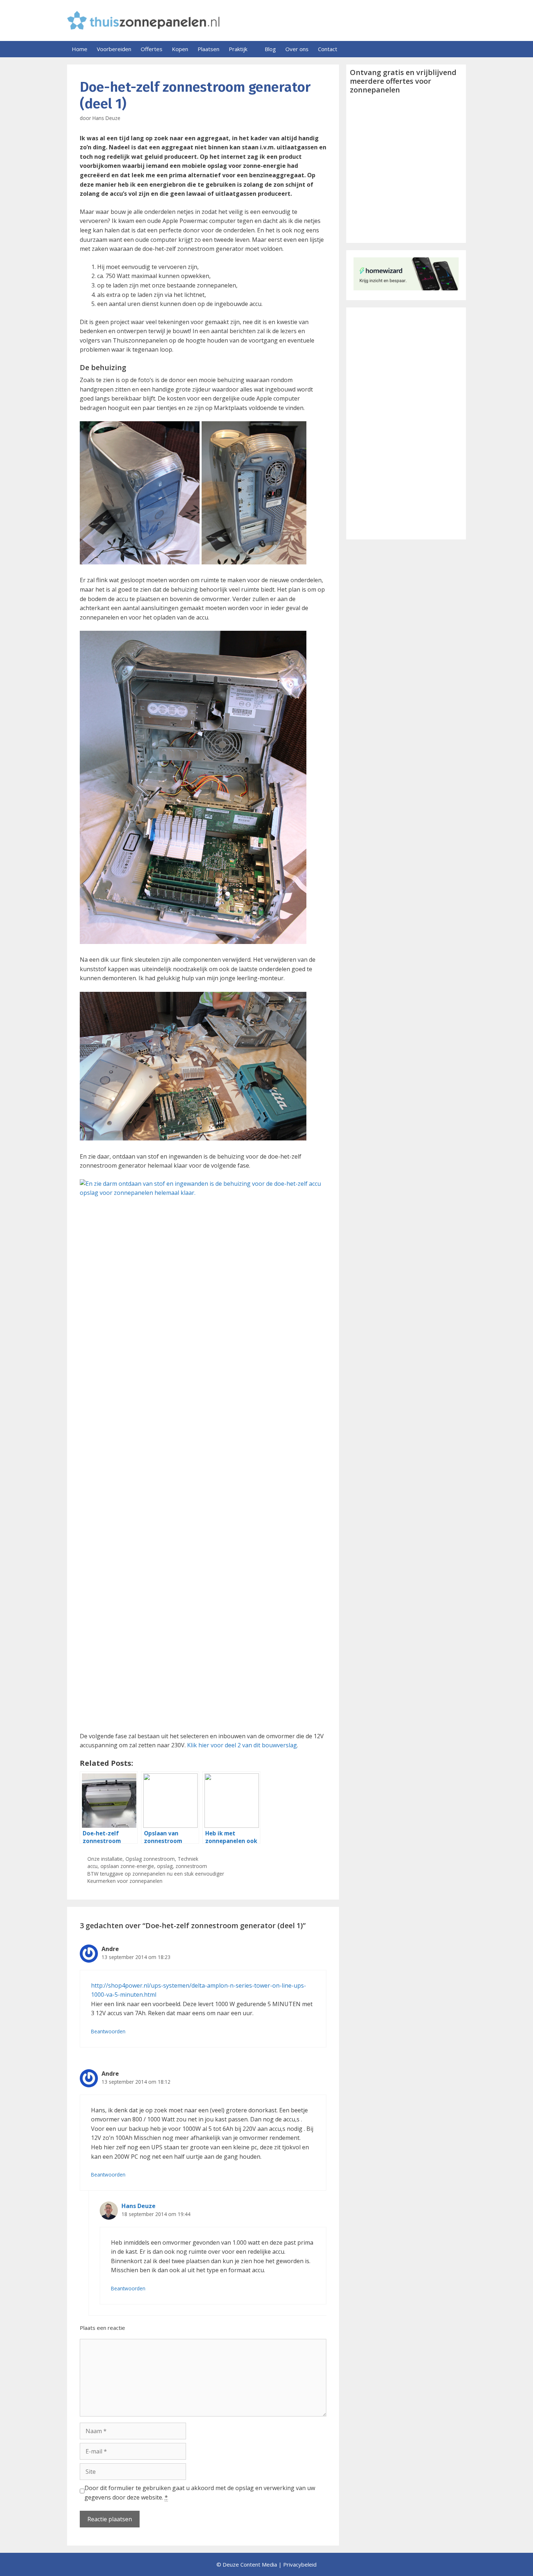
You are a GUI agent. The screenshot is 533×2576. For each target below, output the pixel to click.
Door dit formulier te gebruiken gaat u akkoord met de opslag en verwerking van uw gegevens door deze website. (200, 2493)
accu (92, 1866)
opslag (165, 1866)
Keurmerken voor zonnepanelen (125, 1881)
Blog (270, 49)
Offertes (152, 49)
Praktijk (238, 49)
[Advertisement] (406, 423)
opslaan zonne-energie (127, 1866)
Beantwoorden (108, 2031)
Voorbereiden (114, 49)
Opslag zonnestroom (150, 1859)
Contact (328, 49)
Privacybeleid (300, 2564)
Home (80, 49)
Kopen (180, 49)
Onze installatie (105, 1859)
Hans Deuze (139, 2206)
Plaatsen (208, 49)
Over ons (297, 49)
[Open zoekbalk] (458, 49)
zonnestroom (191, 1866)
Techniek (188, 1859)
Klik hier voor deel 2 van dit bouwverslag (242, 1745)
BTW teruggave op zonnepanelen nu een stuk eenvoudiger (156, 1874)
